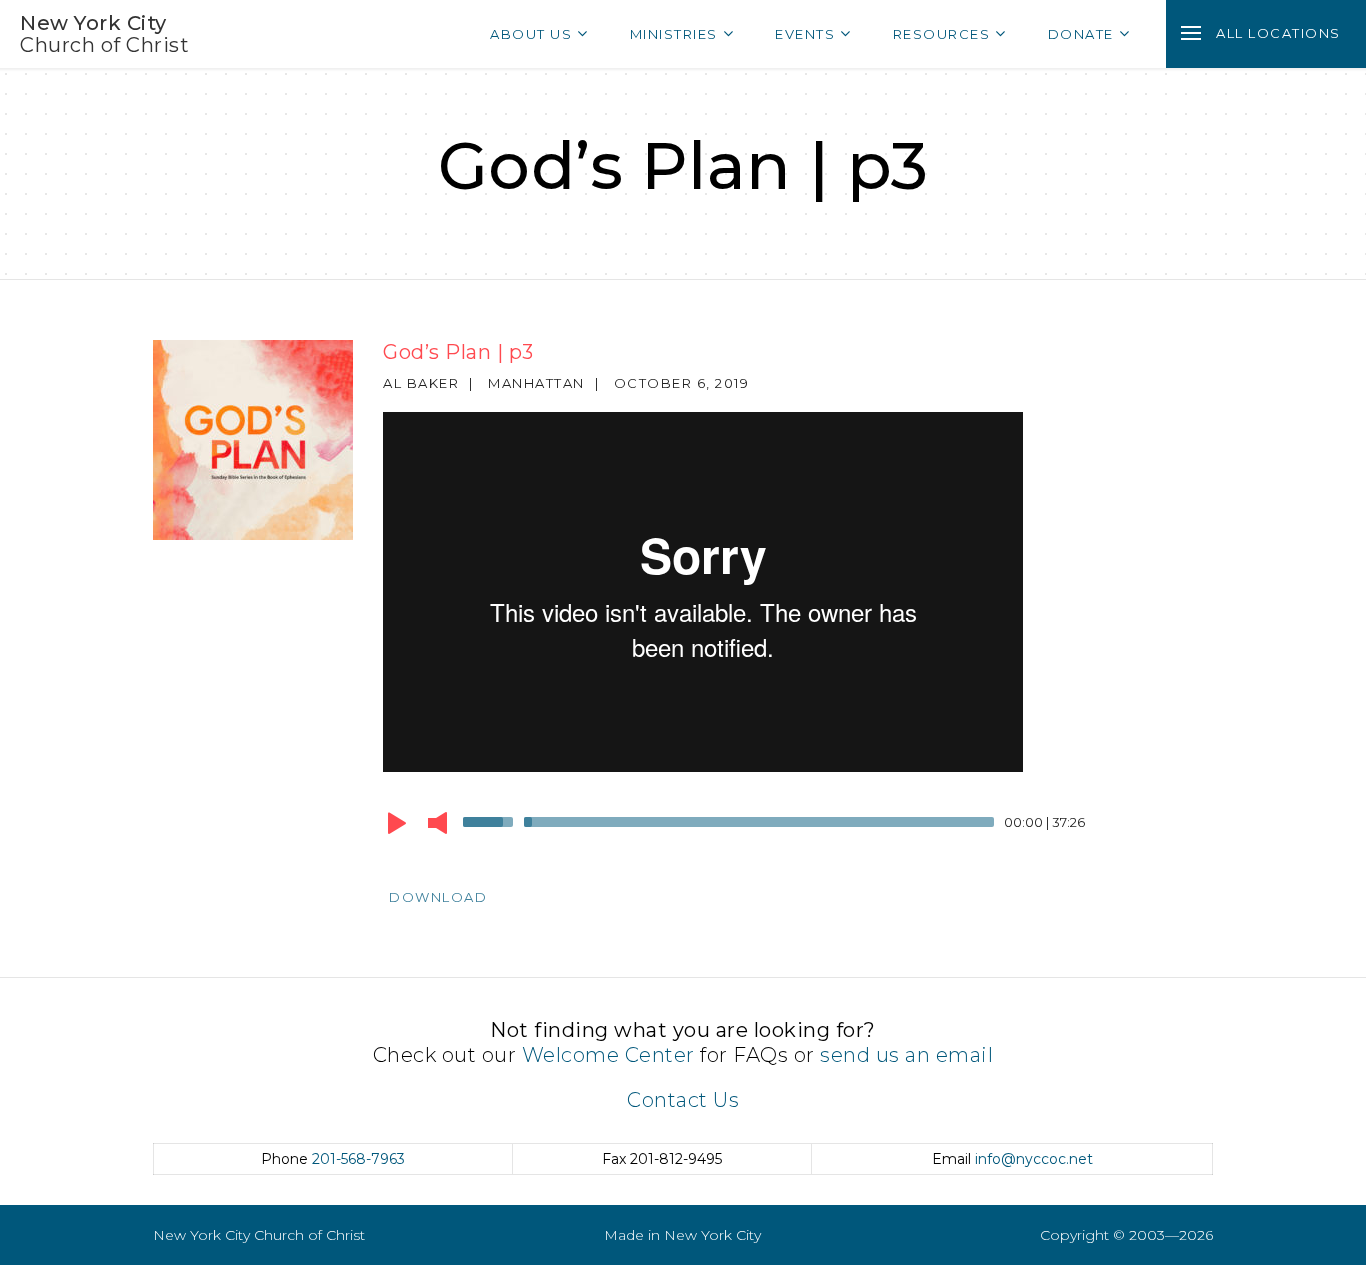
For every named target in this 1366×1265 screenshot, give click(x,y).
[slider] (491, 820)
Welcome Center (608, 1055)
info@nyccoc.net (1034, 1159)
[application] (783, 827)
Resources (942, 34)
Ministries (674, 34)
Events (805, 34)
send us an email (906, 1055)
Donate (1081, 34)
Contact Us (683, 1100)
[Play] (397, 823)
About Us (531, 34)
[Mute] (437, 823)
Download (438, 897)
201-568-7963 (358, 1159)
